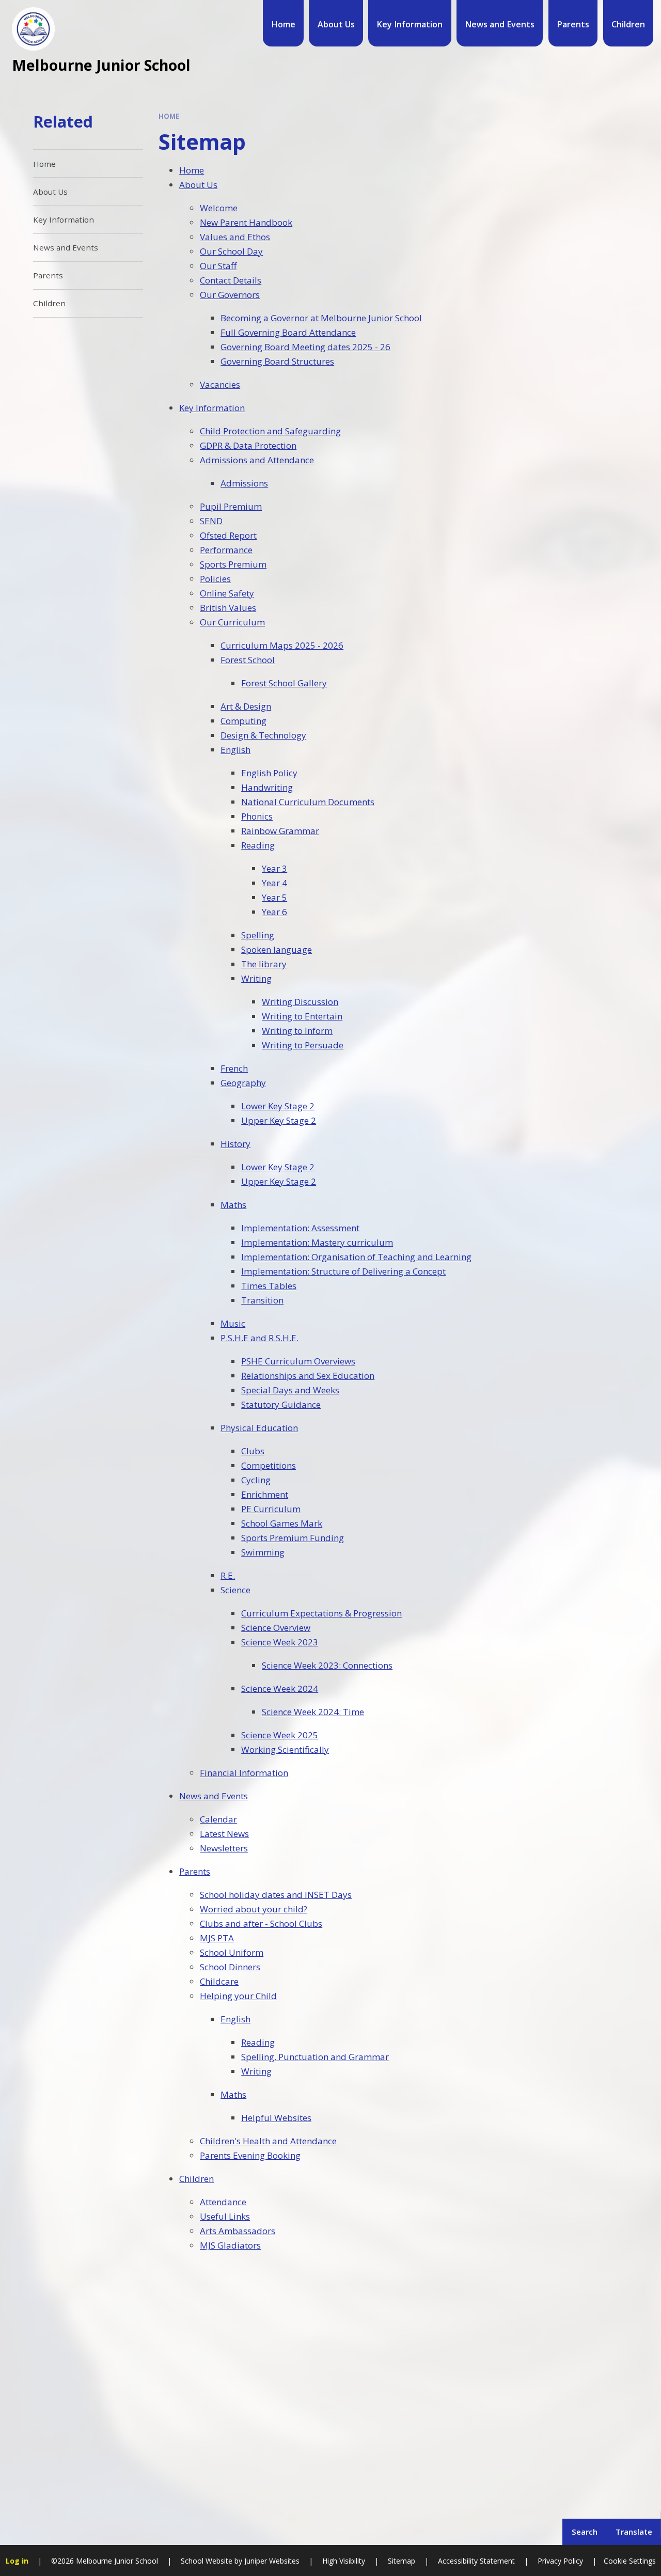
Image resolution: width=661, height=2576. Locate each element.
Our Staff (218, 266)
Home (169, 116)
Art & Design (246, 706)
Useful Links (225, 2216)
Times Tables (269, 1286)
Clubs (253, 1451)
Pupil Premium (231, 506)
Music (233, 1323)
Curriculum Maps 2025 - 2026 (282, 645)
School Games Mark (282, 1523)
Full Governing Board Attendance (288, 332)
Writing (256, 978)
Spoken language (277, 949)
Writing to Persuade (303, 1045)
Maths (233, 1205)
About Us (198, 185)
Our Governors (230, 295)
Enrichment (265, 1494)
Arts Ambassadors (238, 2231)
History (235, 1144)
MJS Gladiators (230, 2245)
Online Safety (227, 593)
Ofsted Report (228, 535)
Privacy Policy (560, 2561)
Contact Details (231, 280)
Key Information (212, 408)
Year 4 (274, 883)
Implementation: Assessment (300, 1228)
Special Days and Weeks (290, 1390)
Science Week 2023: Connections (327, 1665)
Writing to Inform (297, 1031)
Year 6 (274, 912)
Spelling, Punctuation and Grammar (315, 2057)
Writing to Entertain (302, 1016)
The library (264, 964)
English (235, 750)
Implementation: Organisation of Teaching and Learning (356, 1257)
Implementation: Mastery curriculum (317, 1242)
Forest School (248, 660)
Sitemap (402, 2561)
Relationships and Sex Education (308, 1376)
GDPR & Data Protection (248, 445)
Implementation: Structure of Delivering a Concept (343, 1271)
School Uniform (232, 1952)
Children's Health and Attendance (268, 2141)
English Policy (269, 773)
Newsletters (224, 1848)
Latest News (224, 1834)
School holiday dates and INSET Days (276, 1895)
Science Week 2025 (280, 1735)
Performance (226, 550)
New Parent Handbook (246, 222)
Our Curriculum (232, 622)
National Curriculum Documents (308, 802)
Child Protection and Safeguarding (270, 431)
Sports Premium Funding (293, 1538)
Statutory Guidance (281, 1404)
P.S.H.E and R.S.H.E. (259, 1338)
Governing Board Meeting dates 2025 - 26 (305, 347)
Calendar (218, 1819)
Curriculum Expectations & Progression (321, 1613)
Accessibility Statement (476, 2561)
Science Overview (276, 1628)
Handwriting (267, 787)
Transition (262, 1300)
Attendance (223, 2202)
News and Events (214, 1796)
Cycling (256, 1480)
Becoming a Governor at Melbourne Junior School (321, 318)
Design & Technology (263, 735)
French (234, 1068)
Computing (243, 721)
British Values (228, 608)
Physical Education (259, 1428)
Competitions (269, 1465)
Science (235, 1590)
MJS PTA (217, 1938)
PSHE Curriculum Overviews (298, 1361)
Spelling (258, 935)
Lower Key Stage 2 (278, 1106)
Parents (195, 1871)
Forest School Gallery (284, 683)
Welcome (219, 208)
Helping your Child (238, 1996)
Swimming (263, 1552)
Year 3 (274, 868)
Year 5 (274, 897)
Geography (243, 1083)
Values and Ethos (235, 237)
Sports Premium (233, 564)
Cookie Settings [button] (630, 2561)
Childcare (219, 1981)
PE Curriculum (271, 1509)
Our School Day (231, 251)
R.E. (228, 1575)
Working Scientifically (285, 1749)
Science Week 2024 (280, 1688)
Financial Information (244, 1773)
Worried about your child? (254, 1909)
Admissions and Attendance (257, 460)
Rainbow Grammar (280, 831)
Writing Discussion (300, 1002)
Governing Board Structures (277, 361)
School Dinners (230, 1967)
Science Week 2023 (280, 1642)
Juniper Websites (271, 2561)
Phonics (257, 816)
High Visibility (344, 2561)
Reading (258, 845)
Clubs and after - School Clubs (261, 1923)
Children (196, 2179)
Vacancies (220, 384)
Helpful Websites (276, 2118)
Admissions (244, 483)
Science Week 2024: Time (313, 1712)
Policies (215, 579)
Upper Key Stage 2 (279, 1120)
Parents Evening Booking (250, 2155)
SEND (211, 521)
